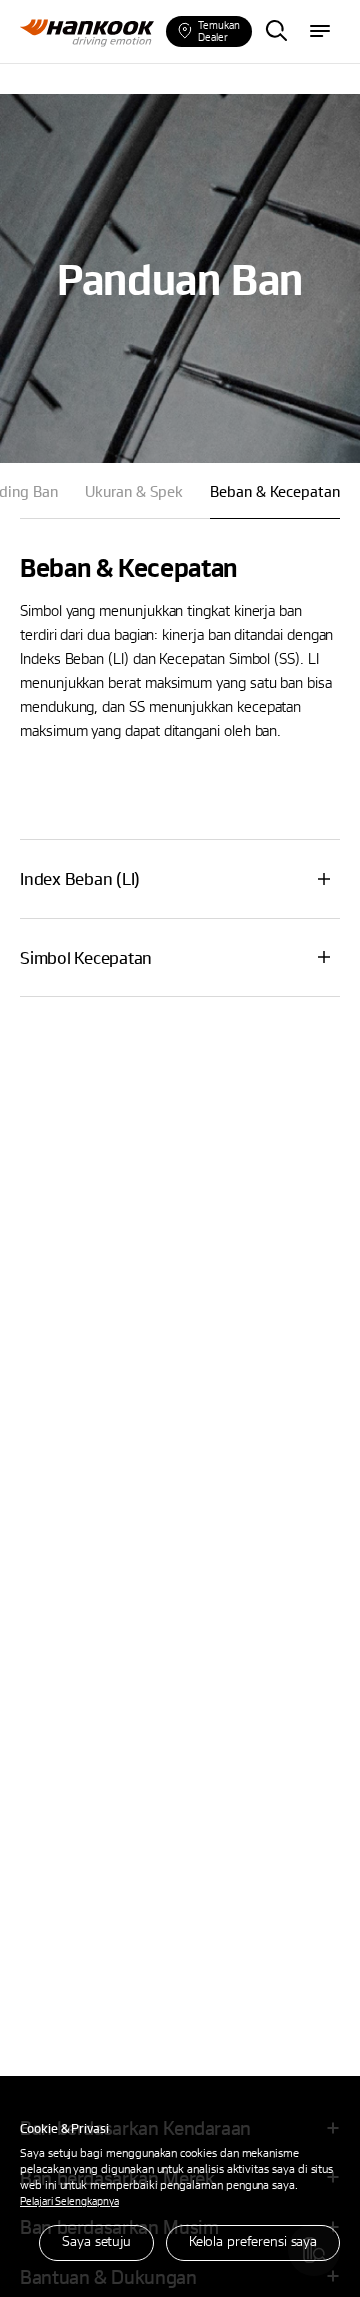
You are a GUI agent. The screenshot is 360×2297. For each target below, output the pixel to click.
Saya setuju (96, 2240)
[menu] (320, 32)
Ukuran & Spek (134, 491)
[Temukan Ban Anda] (276, 32)
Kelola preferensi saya (253, 2240)
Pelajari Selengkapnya (69, 2200)
